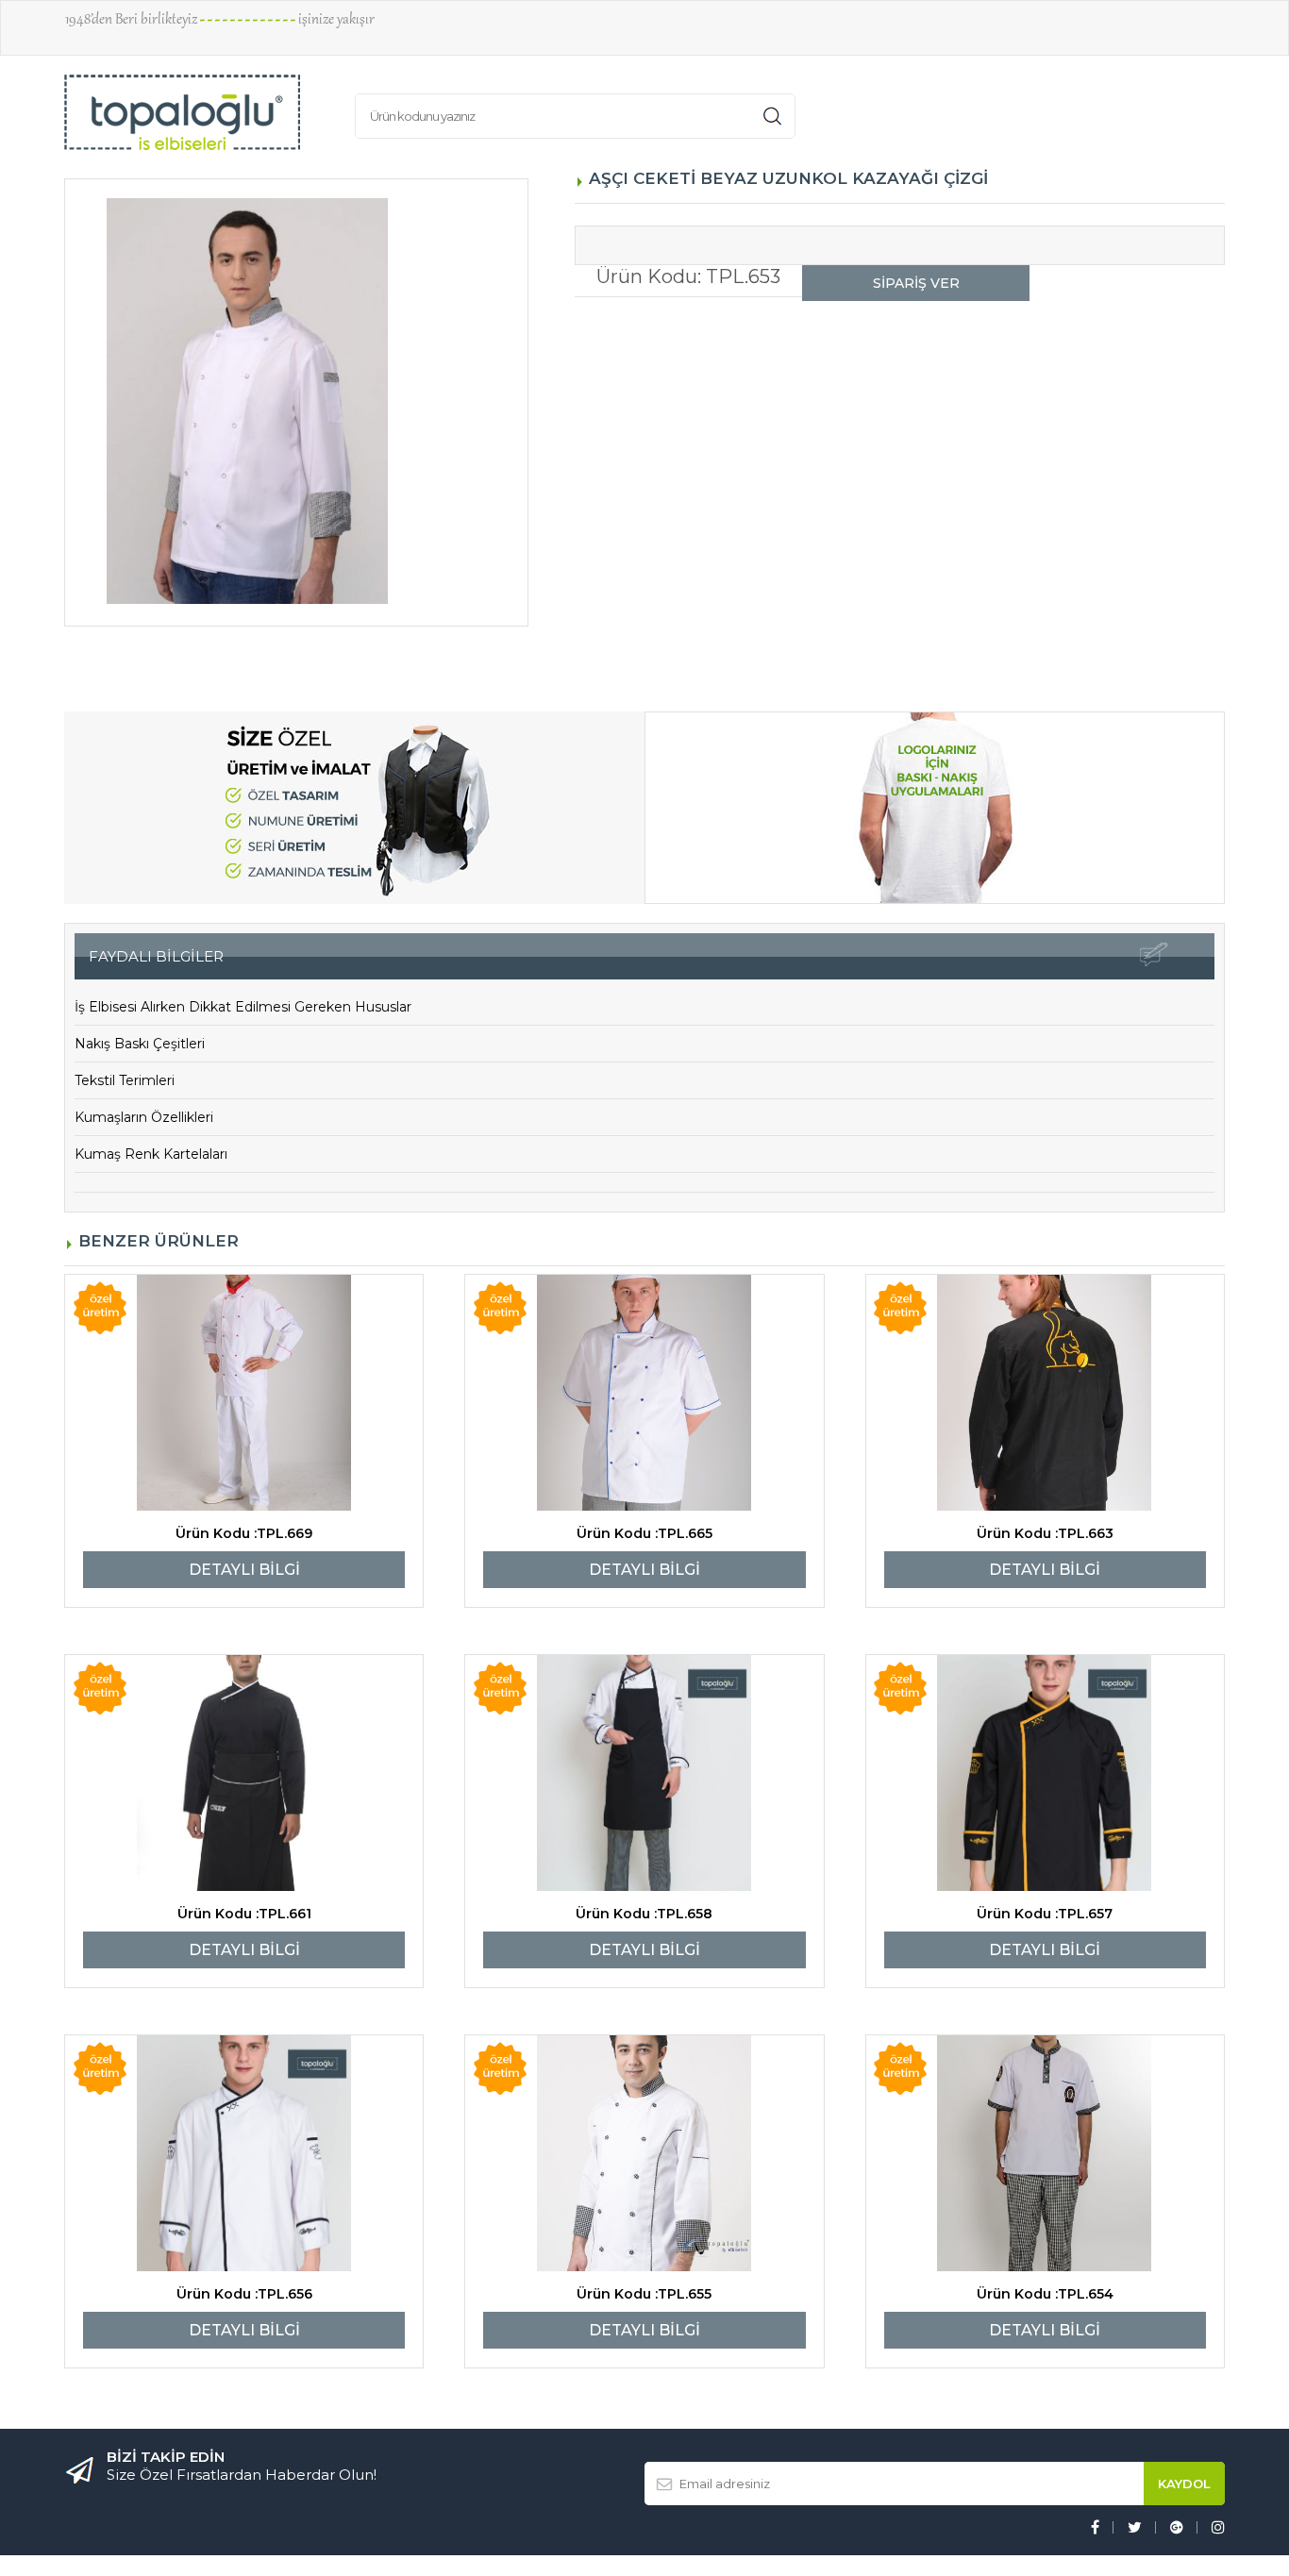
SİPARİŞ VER (916, 283)
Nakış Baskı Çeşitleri (140, 1044)
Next (556, 403)
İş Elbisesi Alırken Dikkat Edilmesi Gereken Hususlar (243, 1007)
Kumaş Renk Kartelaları (151, 1154)
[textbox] (740, 111)
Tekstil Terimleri (125, 1080)
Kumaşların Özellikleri (144, 1117)
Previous (37, 403)
